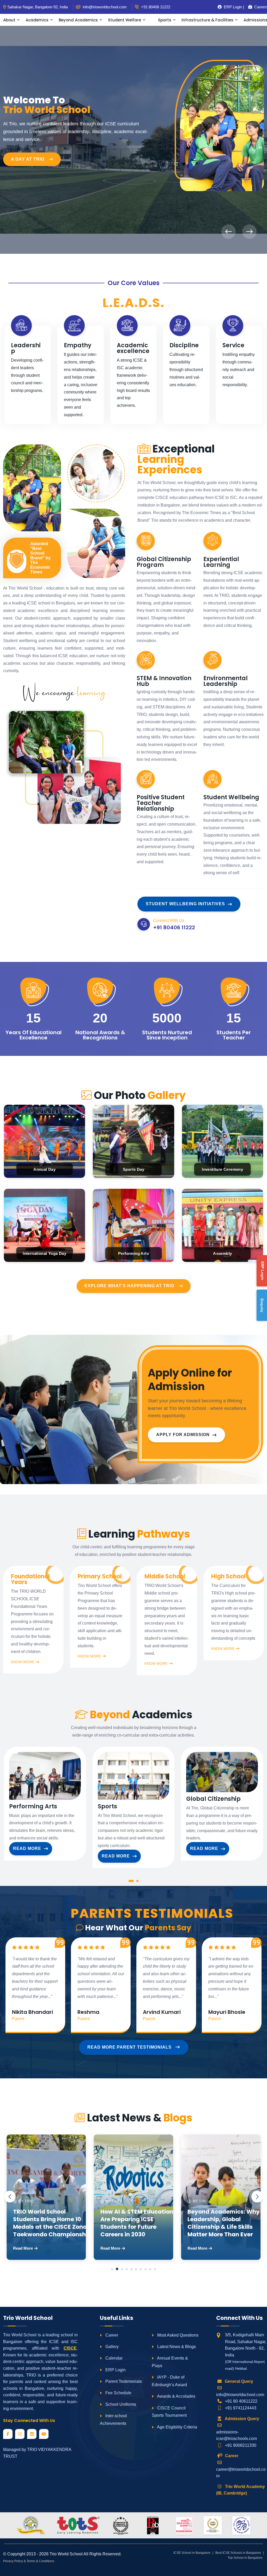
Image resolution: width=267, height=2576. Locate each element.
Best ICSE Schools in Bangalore (238, 2553)
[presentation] (229, 232)
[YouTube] (44, 2434)
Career (111, 2335)
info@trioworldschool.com (240, 2395)
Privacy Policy (13, 2561)
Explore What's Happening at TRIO (129, 1286)
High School (228, 1577)
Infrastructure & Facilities (207, 20)
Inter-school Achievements (113, 2420)
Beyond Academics (78, 20)
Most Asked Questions (177, 2335)
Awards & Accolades (176, 2396)
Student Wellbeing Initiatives (185, 904)
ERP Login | (232, 7)
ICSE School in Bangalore (192, 2553)
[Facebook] (8, 2434)
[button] (131, 1882)
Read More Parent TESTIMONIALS (130, 2047)
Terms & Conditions (40, 2561)
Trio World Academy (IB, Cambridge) (241, 2490)
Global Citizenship (213, 1799)
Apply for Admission (183, 1435)
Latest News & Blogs (176, 2347)
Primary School (100, 1577)
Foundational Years (30, 1579)
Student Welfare (125, 20)
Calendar (113, 2358)
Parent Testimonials (123, 2381)
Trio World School (66, 2554)
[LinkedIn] (32, 2434)
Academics (37, 20)
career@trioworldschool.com (241, 2473)
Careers (259, 7)
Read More (27, 1848)
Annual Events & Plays (170, 2362)
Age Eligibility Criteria (177, 2427)
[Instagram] (20, 2434)
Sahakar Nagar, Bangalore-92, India (38, 7)
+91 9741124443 (241, 2408)
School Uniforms (120, 2404)
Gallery (111, 2347)
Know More (23, 1662)
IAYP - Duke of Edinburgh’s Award (169, 2381)
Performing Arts (33, 1807)
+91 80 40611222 (241, 2401)
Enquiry (262, 1305)
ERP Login (115, 2370)
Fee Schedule (118, 2393)
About (9, 20)
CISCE (70, 2348)
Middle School (165, 1577)
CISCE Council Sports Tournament (169, 2412)
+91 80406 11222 (155, 7)
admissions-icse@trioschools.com (236, 2435)
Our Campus (27, 142)
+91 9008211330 (241, 2445)
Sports (165, 20)
